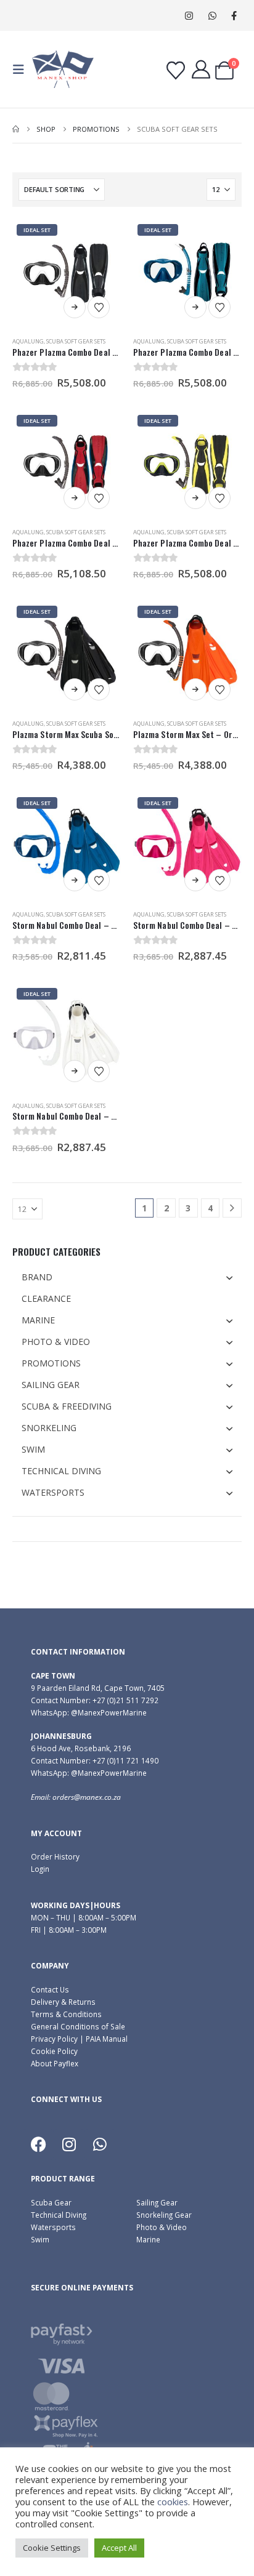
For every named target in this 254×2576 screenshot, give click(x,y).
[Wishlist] (176, 71)
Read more (75, 307)
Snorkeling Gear (164, 2215)
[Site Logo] (63, 69)
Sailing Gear (157, 2202)
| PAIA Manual (103, 2039)
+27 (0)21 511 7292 (125, 1700)
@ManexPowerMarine (109, 1712)
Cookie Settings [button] (52, 2548)
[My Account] (201, 70)
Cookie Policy (54, 2051)
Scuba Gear (51, 2202)
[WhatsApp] (212, 16)
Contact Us (50, 1989)
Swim (40, 2239)
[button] (22, 70)
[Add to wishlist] (99, 307)
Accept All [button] (119, 2548)
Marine (148, 2239)
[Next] (232, 1208)
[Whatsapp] (100, 2145)
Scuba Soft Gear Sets (76, 341)
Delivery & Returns (63, 2002)
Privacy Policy (54, 2039)
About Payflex (55, 2063)
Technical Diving (59, 2215)
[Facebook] (234, 16)
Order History (55, 1856)
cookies (173, 2502)
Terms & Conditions (66, 2014)
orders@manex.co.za (87, 1797)
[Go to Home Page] (16, 129)
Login (40, 1869)
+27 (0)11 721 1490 (125, 1760)
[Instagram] (189, 16)
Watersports (53, 2227)
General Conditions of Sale (78, 2026)
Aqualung (28, 341)
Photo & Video (162, 2227)
